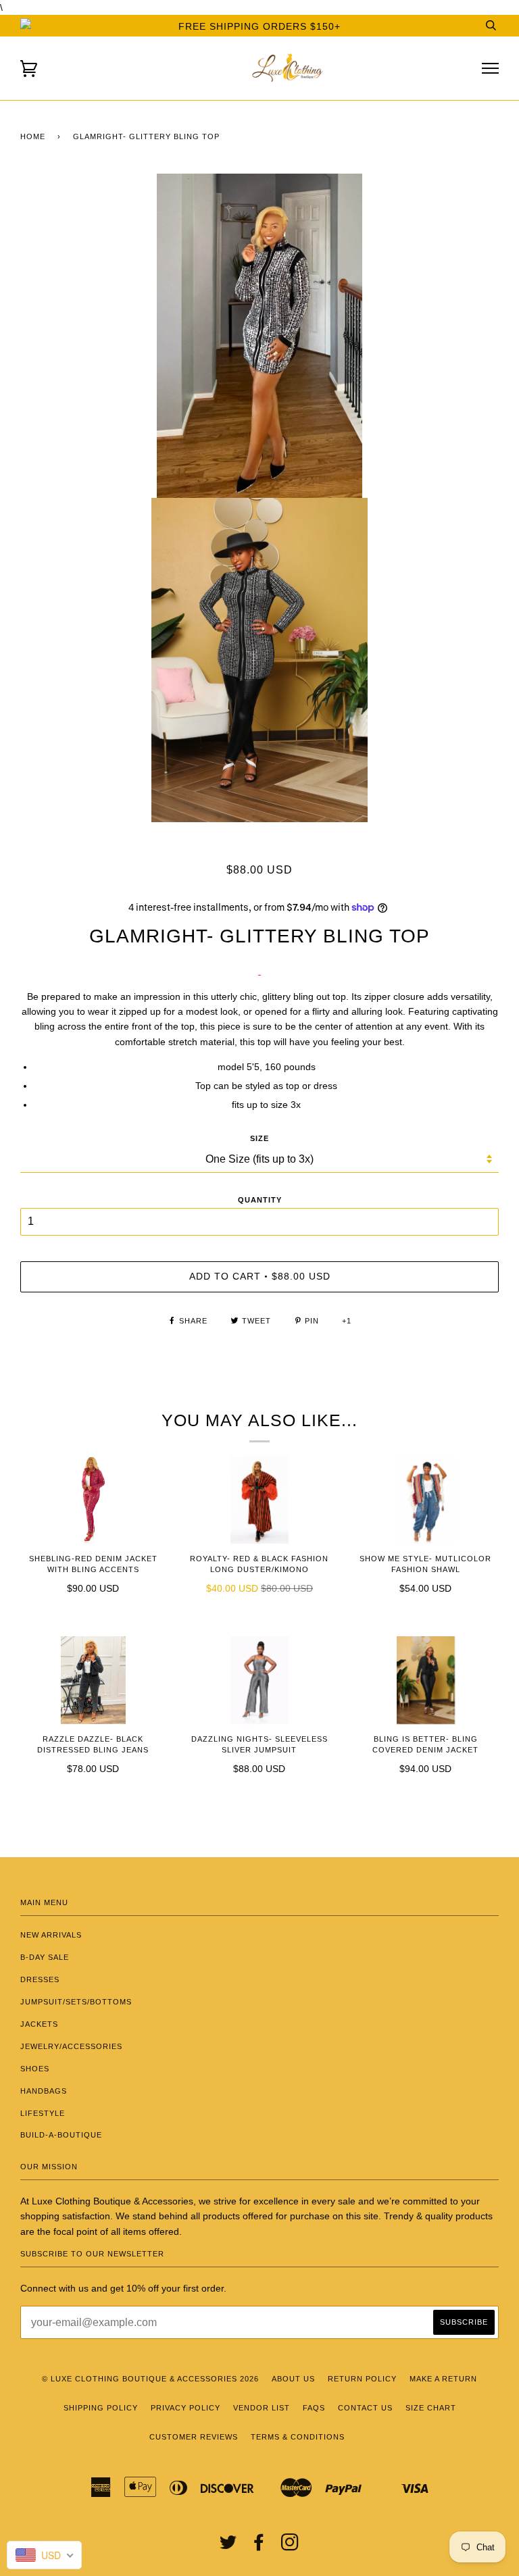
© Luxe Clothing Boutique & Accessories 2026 (150, 2379)
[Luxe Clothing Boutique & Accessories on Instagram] (290, 2546)
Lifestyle (43, 2113)
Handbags (44, 2091)
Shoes (35, 2069)
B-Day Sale (45, 1957)
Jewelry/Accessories (71, 2046)
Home (33, 136)
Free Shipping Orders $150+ (259, 26)
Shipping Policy (101, 2408)
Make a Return (443, 2379)
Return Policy (362, 2379)
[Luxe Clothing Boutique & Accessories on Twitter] (228, 2546)
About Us (293, 2379)
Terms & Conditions (298, 2437)
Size (259, 1138)
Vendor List (262, 2408)
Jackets (39, 2024)
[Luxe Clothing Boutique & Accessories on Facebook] (259, 2546)
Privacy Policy (186, 2408)
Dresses (40, 1979)
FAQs (314, 2408)
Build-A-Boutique (61, 2135)
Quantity (260, 1200)
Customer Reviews (194, 2437)
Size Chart (431, 2408)
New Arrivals (51, 1935)
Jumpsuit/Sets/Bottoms (76, 2002)
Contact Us (365, 2408)
